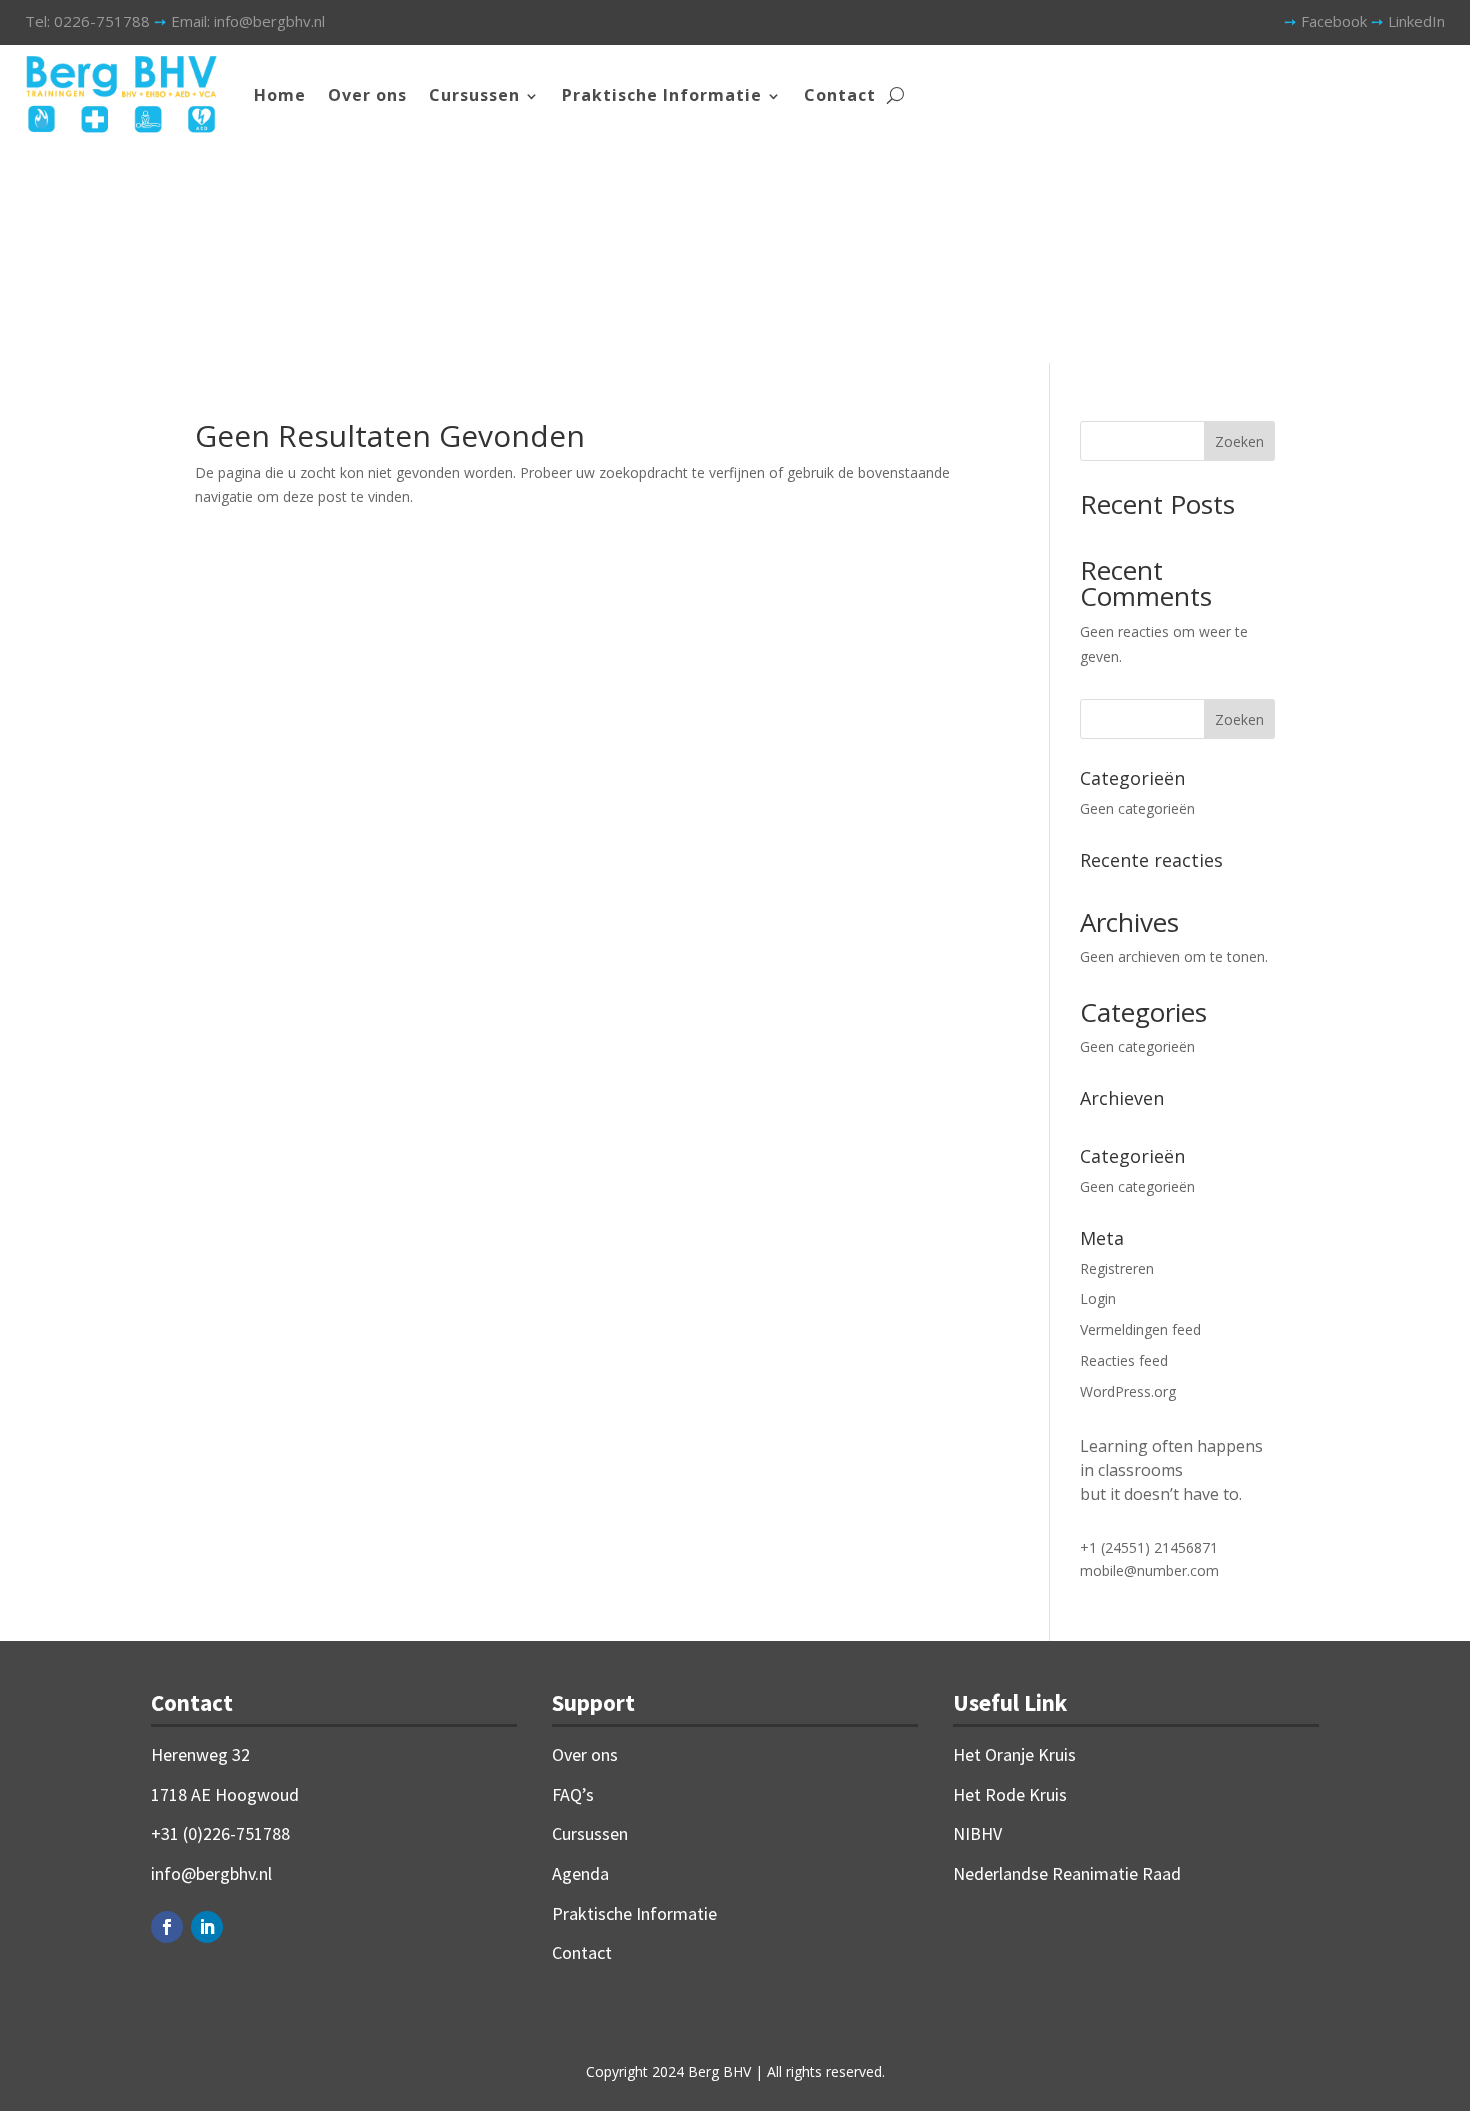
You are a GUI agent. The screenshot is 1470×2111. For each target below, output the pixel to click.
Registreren (1117, 1268)
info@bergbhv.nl (211, 1873)
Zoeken (1239, 441)
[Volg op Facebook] (167, 1927)
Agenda (580, 1873)
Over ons (367, 95)
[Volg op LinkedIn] (207, 1927)
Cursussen (474, 95)
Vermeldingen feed (1140, 1329)
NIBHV (977, 1833)
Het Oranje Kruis (1014, 1754)
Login (1098, 1298)
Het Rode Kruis (1010, 1794)
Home (280, 95)
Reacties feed (1124, 1360)
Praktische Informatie (662, 95)
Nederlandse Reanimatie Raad (1067, 1873)
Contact (840, 95)
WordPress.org (1128, 1391)
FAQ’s (573, 1794)
